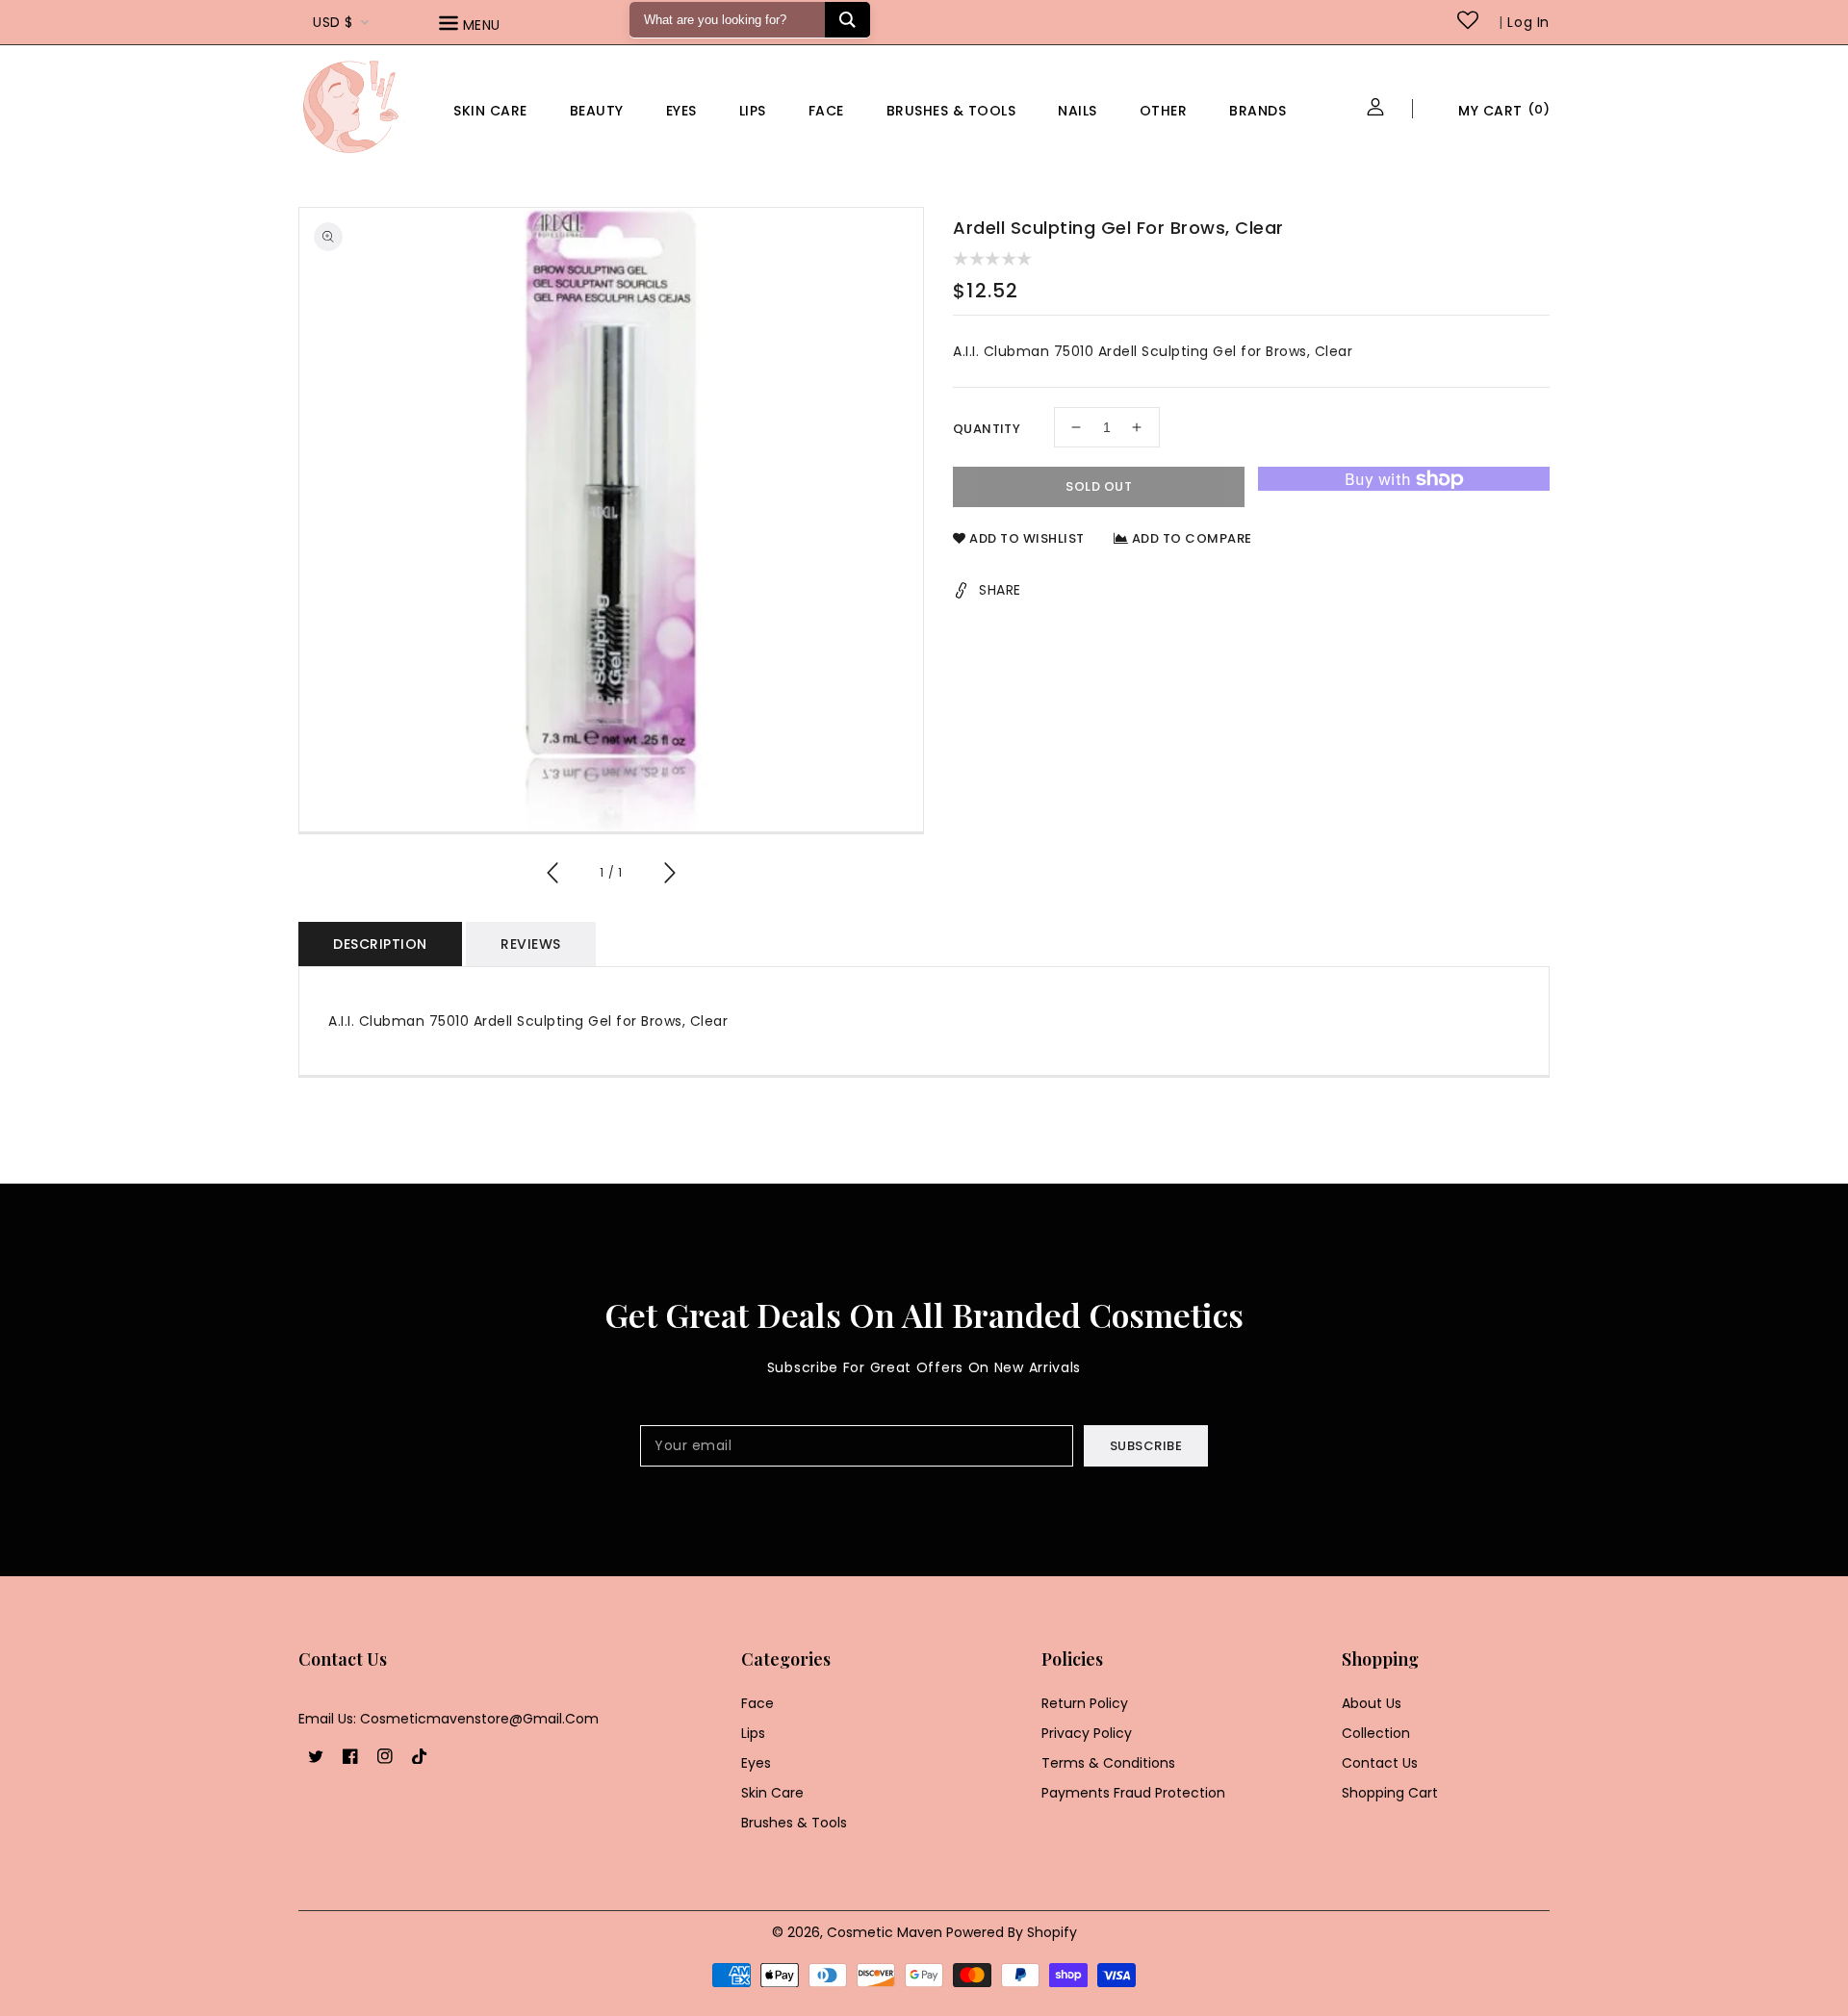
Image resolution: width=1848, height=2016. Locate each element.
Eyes (681, 111)
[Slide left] (553, 876)
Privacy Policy (1087, 1733)
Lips (753, 111)
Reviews (531, 944)
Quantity (987, 429)
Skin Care (490, 111)
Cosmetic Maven (885, 1932)
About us (1372, 1703)
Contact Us (1380, 1763)
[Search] (847, 20)
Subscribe (1146, 1446)
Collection (1376, 1733)
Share (1000, 590)
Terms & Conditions (1108, 1763)
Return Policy (1085, 1703)
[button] (497, 26)
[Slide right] (669, 876)
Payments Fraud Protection (1133, 1793)
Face (826, 111)
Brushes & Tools (794, 1823)
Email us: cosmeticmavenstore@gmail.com (449, 1719)
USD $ (333, 22)
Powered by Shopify (1012, 1932)
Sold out (1099, 486)
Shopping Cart (1390, 1793)
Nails (1078, 111)
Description (380, 944)
